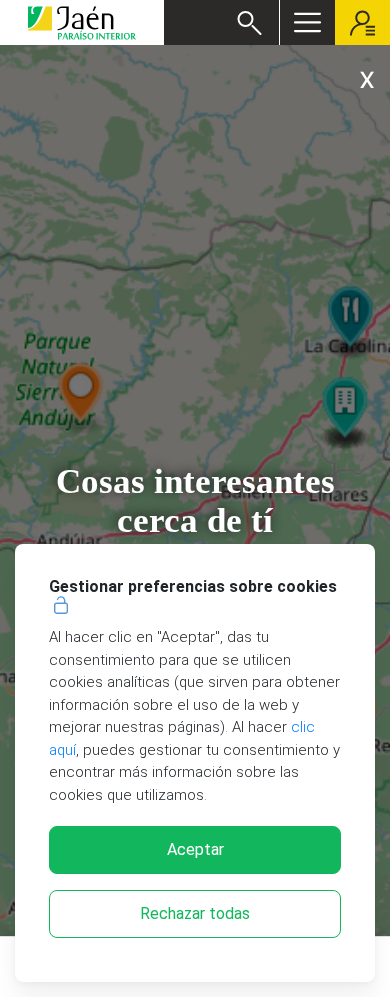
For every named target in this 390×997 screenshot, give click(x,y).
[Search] (249, 23)
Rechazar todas (195, 913)
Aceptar (195, 849)
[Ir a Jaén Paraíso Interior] (82, 22)
